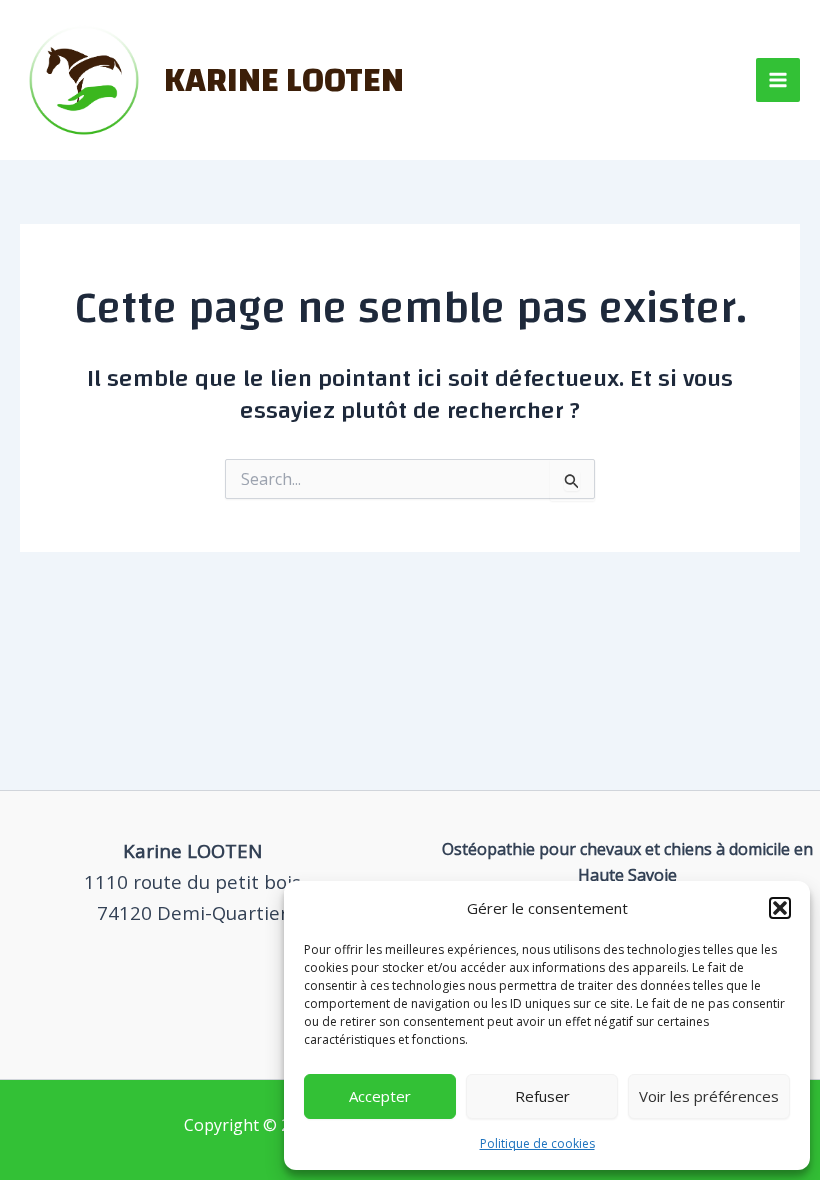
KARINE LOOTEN (284, 80)
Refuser (542, 1096)
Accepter (380, 1096)
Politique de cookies (537, 1143)
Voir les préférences (709, 1096)
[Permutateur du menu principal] (778, 80)
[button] (780, 908)
